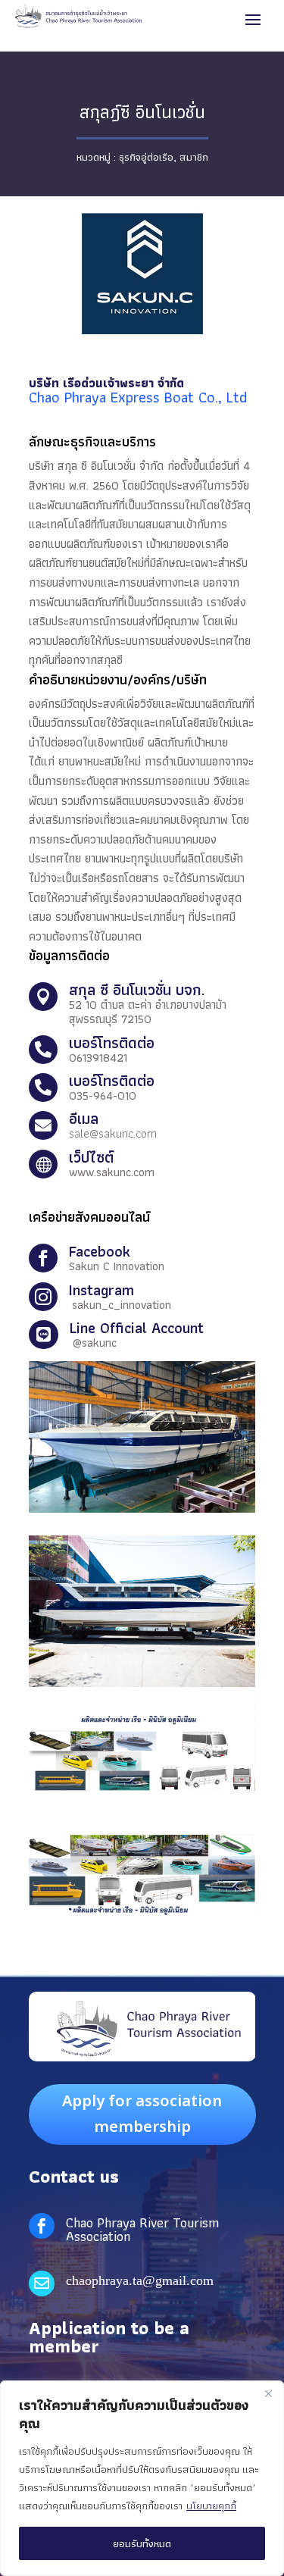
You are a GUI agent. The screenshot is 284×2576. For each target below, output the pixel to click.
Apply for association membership (142, 2114)
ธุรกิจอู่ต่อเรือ (146, 157)
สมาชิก (194, 157)
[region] (142, 2478)
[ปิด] (268, 2393)
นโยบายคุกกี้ (211, 2506)
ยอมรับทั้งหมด (142, 2543)
